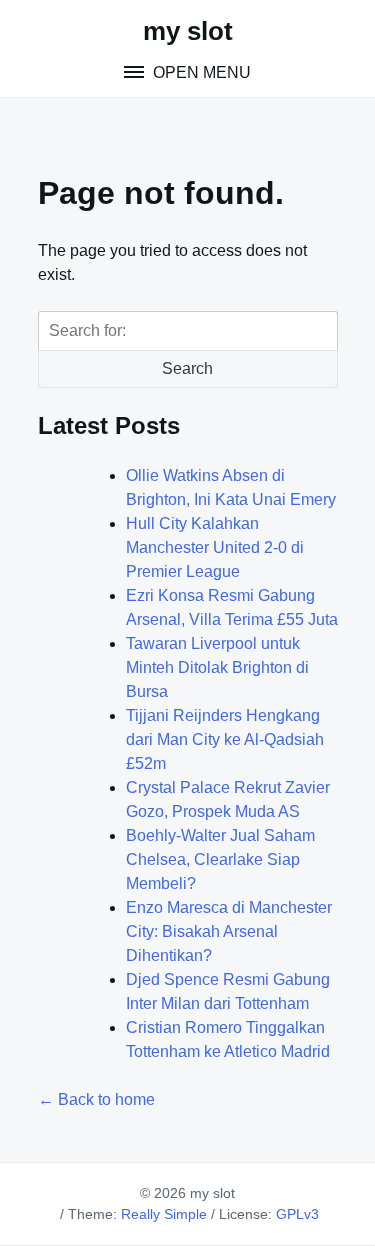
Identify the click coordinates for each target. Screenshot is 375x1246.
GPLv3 (297, 1214)
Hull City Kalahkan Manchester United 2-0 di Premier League (215, 547)
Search (187, 368)
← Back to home (96, 1099)
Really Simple (164, 1214)
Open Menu (200, 72)
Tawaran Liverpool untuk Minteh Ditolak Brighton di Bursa (217, 667)
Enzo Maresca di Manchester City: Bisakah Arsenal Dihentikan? (229, 931)
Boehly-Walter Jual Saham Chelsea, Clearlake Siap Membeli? (220, 859)
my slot (188, 31)
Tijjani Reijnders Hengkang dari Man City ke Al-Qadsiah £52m (225, 739)
